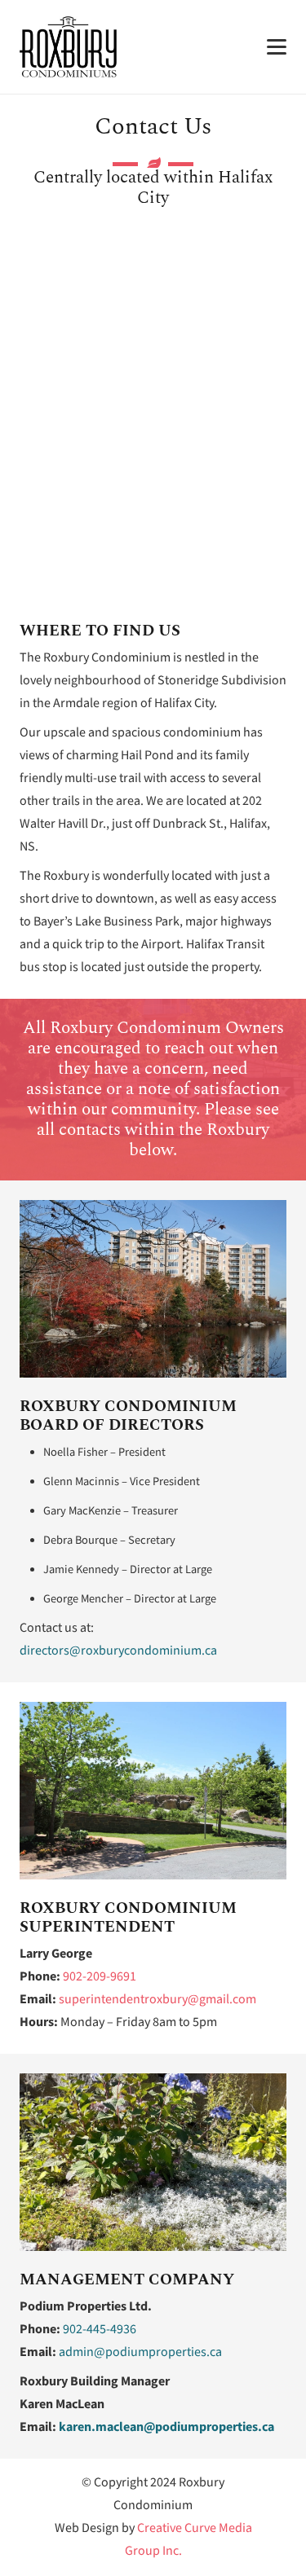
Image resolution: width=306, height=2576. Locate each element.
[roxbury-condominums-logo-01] (68, 47)
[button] (277, 47)
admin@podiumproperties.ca (140, 2352)
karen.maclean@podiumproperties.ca (166, 2427)
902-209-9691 (100, 1977)
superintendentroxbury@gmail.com (157, 2000)
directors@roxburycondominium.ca (118, 1651)
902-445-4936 (100, 2330)
